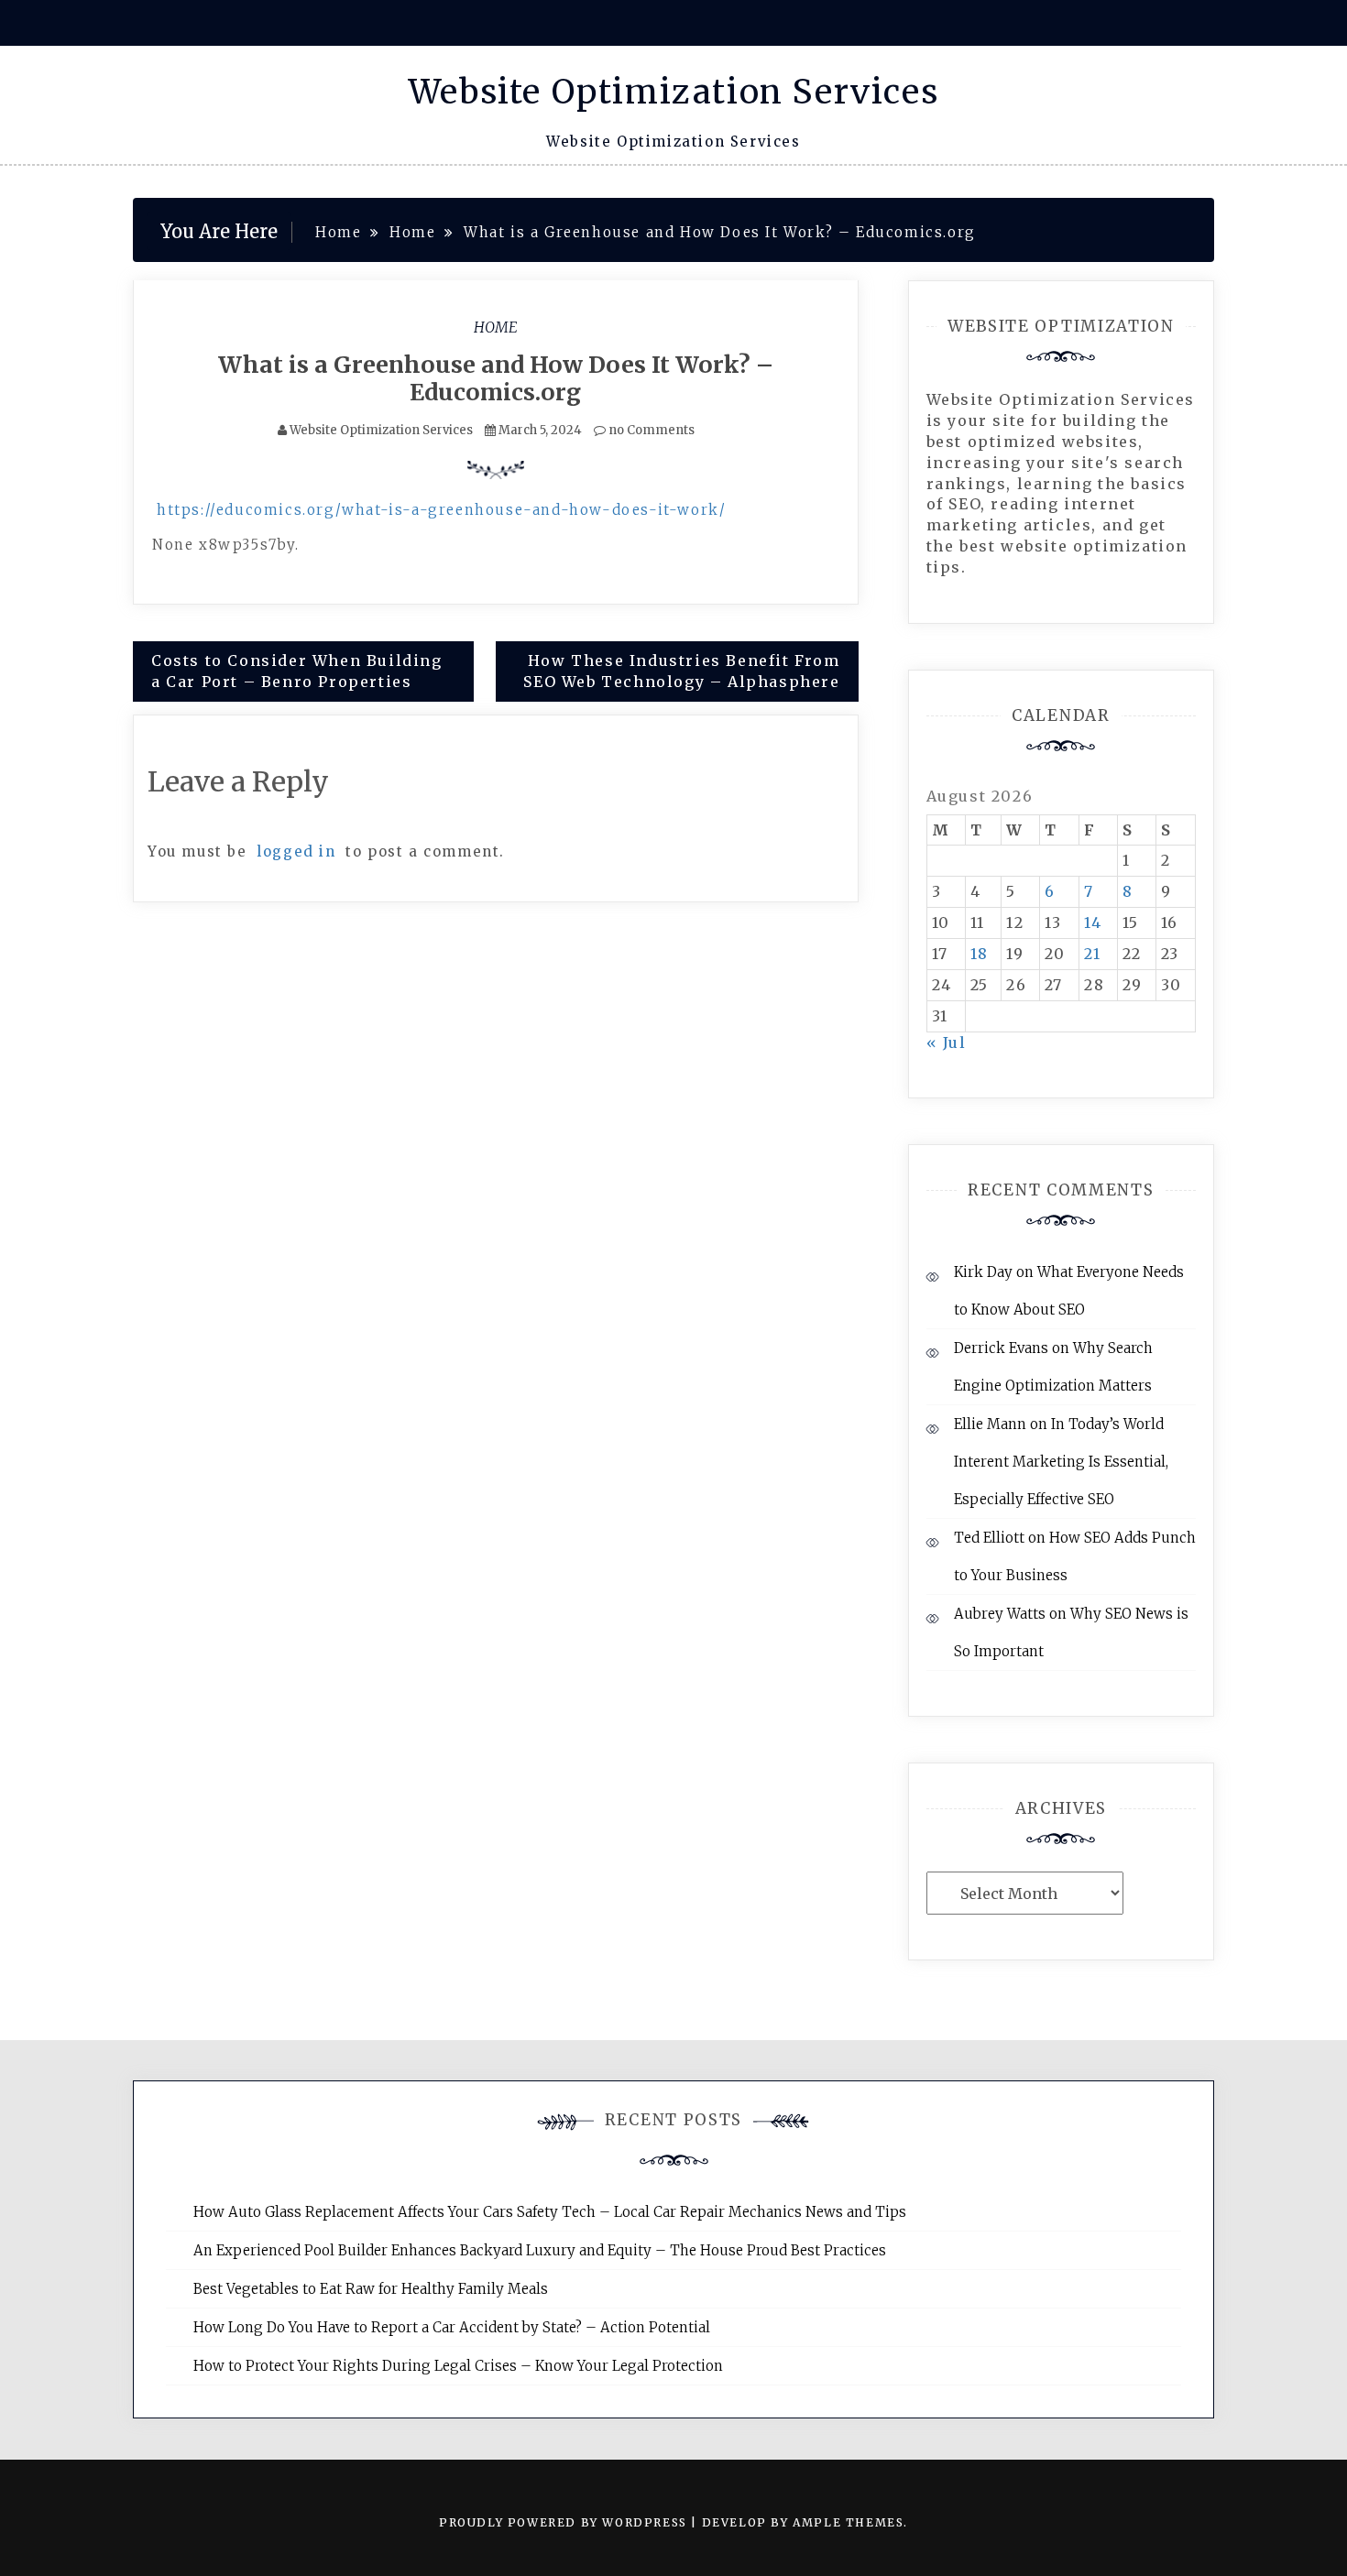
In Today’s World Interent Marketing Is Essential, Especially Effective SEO (1061, 1462)
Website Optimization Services (673, 92)
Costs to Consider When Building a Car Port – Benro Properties (297, 671)
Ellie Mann (990, 1424)
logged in (296, 851)
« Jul (947, 1042)
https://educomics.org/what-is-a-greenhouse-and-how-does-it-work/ (441, 510)
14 (1093, 922)
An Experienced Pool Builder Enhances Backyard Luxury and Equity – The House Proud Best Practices (540, 2250)
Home (496, 327)
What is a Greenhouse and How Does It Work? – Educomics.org (496, 378)
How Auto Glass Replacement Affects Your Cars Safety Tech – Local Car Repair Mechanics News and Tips (550, 2212)
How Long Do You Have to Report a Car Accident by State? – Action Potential (452, 2327)
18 (980, 954)
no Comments (650, 430)
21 (1092, 954)
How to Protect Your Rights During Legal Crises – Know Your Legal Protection (458, 2366)
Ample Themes (848, 2522)
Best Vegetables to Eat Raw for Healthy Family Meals (371, 2289)
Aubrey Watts (1000, 1614)
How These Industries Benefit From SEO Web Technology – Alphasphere (681, 671)
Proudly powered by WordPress (565, 2522)
